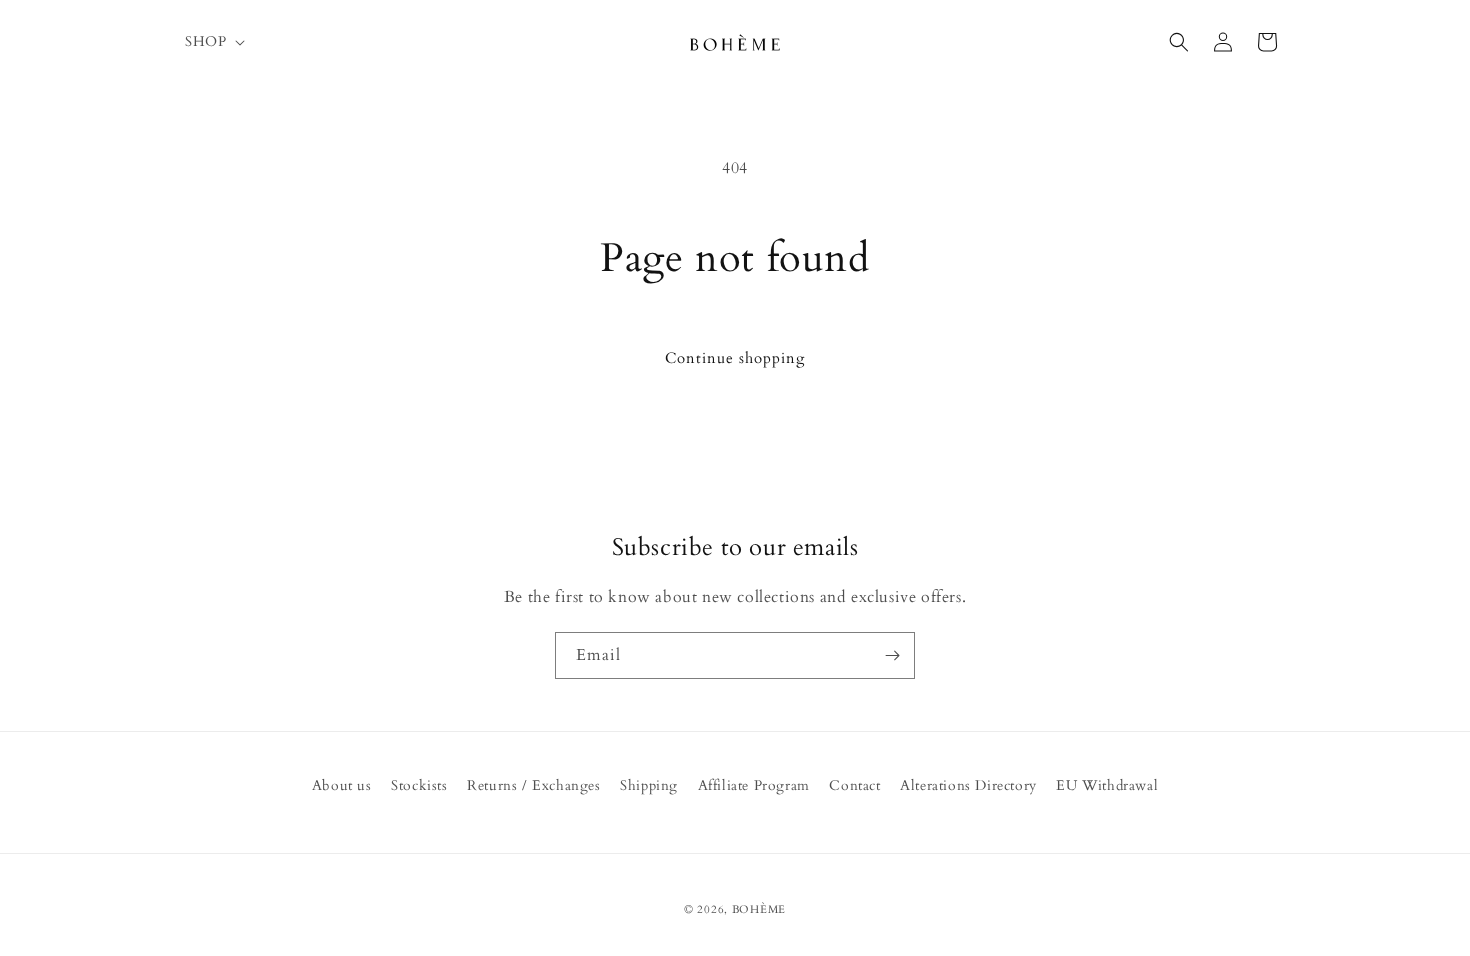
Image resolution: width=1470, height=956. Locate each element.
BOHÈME (759, 909)
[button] (213, 42)
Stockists (419, 785)
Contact (854, 785)
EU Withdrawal (1107, 785)
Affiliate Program (754, 785)
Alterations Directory (968, 785)
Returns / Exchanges (533, 785)
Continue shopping (735, 358)
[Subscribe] (892, 655)
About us (342, 785)
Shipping (649, 785)
